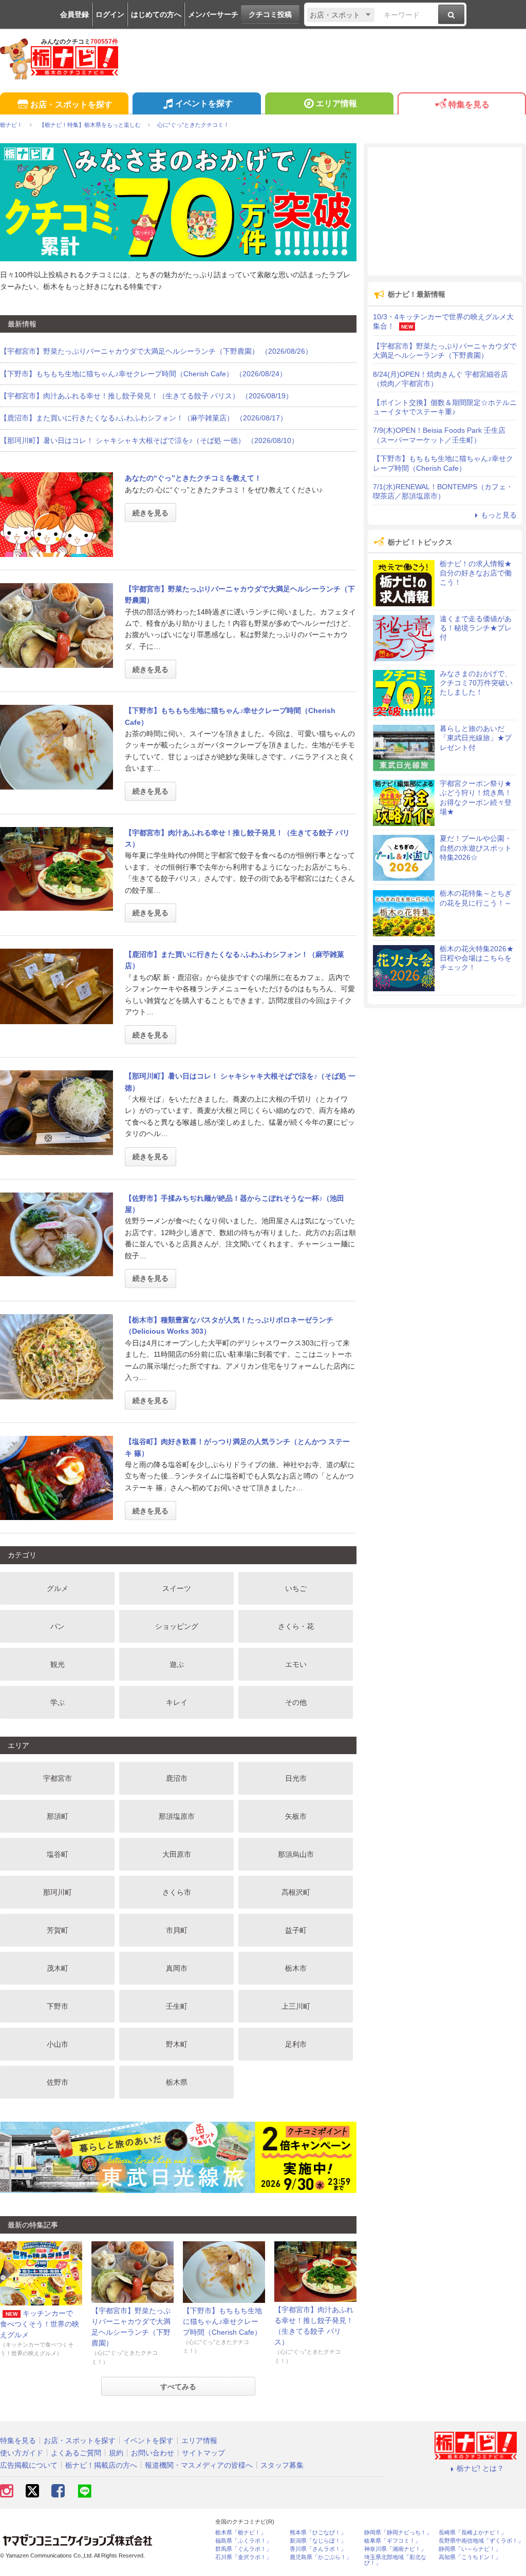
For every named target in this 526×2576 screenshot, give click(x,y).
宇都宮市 (58, 1778)
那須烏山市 (296, 1854)
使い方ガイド (22, 2453)
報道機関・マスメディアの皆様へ (199, 2465)
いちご (296, 1588)
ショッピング (177, 1626)
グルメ (58, 1588)
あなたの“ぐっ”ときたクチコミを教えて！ (193, 478)
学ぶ (58, 1702)
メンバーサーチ (213, 14)
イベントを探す (204, 103)
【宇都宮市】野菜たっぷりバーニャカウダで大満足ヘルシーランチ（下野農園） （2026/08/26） (156, 351)
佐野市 (58, 2082)
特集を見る (469, 104)
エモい (296, 1664)
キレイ (177, 1702)
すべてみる (178, 2387)
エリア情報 (336, 103)
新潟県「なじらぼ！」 (318, 2541)
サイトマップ (203, 2453)
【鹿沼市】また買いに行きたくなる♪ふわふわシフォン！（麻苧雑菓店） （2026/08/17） (144, 418)
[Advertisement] (445, 212)
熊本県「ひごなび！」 (318, 2533)
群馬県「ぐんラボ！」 (243, 2549)
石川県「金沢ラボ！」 (243, 2557)
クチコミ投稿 (270, 14)
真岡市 (177, 1968)
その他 (296, 1702)
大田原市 (177, 1854)
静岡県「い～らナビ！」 (470, 2549)
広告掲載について (29, 2465)
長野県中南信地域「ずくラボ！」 (481, 2541)
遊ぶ (177, 1664)
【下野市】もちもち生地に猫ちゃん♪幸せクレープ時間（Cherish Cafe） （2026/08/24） (143, 374)
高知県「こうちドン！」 (470, 2557)
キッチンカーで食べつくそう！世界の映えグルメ (40, 2324)
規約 (116, 2453)
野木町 (177, 2044)
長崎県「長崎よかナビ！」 (473, 2533)
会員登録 (74, 14)
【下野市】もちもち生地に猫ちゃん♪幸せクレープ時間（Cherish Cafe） (222, 2321)
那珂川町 (58, 1892)
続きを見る (151, 513)
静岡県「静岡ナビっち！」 (398, 2533)
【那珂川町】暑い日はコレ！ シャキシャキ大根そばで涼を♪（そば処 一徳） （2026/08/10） (149, 440)
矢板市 (296, 1816)
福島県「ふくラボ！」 (243, 2541)
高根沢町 (296, 1892)
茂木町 (58, 1968)
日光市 (296, 1778)
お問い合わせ (153, 2453)
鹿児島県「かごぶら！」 (321, 2557)
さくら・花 (296, 1626)
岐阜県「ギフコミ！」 (392, 2541)
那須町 (58, 1816)
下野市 (58, 2006)
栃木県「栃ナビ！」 (241, 2533)
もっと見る (499, 515)
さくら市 (177, 1892)
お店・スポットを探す (71, 104)
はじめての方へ (156, 14)
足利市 (296, 2044)
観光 (58, 1664)
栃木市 (296, 1968)
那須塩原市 (177, 1816)
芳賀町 (58, 1930)
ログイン (110, 14)
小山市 (58, 2044)
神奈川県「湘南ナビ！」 (395, 2549)
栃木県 (177, 2082)
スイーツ (177, 1588)
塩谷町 (58, 1854)
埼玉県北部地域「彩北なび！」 (395, 2560)
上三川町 (296, 2006)
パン (58, 1626)
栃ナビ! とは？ (480, 2468)
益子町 (296, 1930)
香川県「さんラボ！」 (318, 2549)
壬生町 (177, 2006)
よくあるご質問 (76, 2453)
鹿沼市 (177, 1778)
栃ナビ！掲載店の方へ (101, 2465)
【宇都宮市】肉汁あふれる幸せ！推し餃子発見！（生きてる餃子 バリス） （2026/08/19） (146, 396)
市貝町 (177, 1930)
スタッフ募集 (282, 2465)
